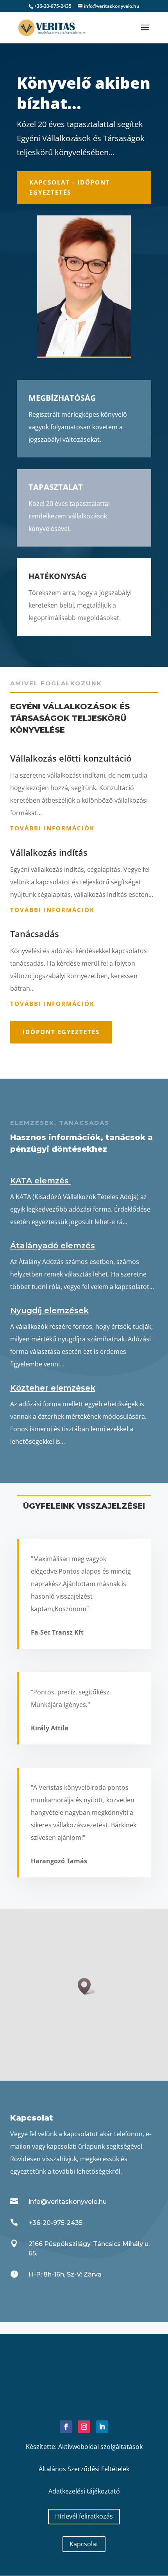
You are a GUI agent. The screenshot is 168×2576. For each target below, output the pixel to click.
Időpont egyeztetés (61, 1032)
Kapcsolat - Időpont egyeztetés (70, 187)
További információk (52, 828)
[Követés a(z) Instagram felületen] (84, 2427)
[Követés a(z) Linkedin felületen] (102, 2427)
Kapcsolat (84, 2544)
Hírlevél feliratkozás (84, 2516)
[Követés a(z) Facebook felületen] (66, 2427)
